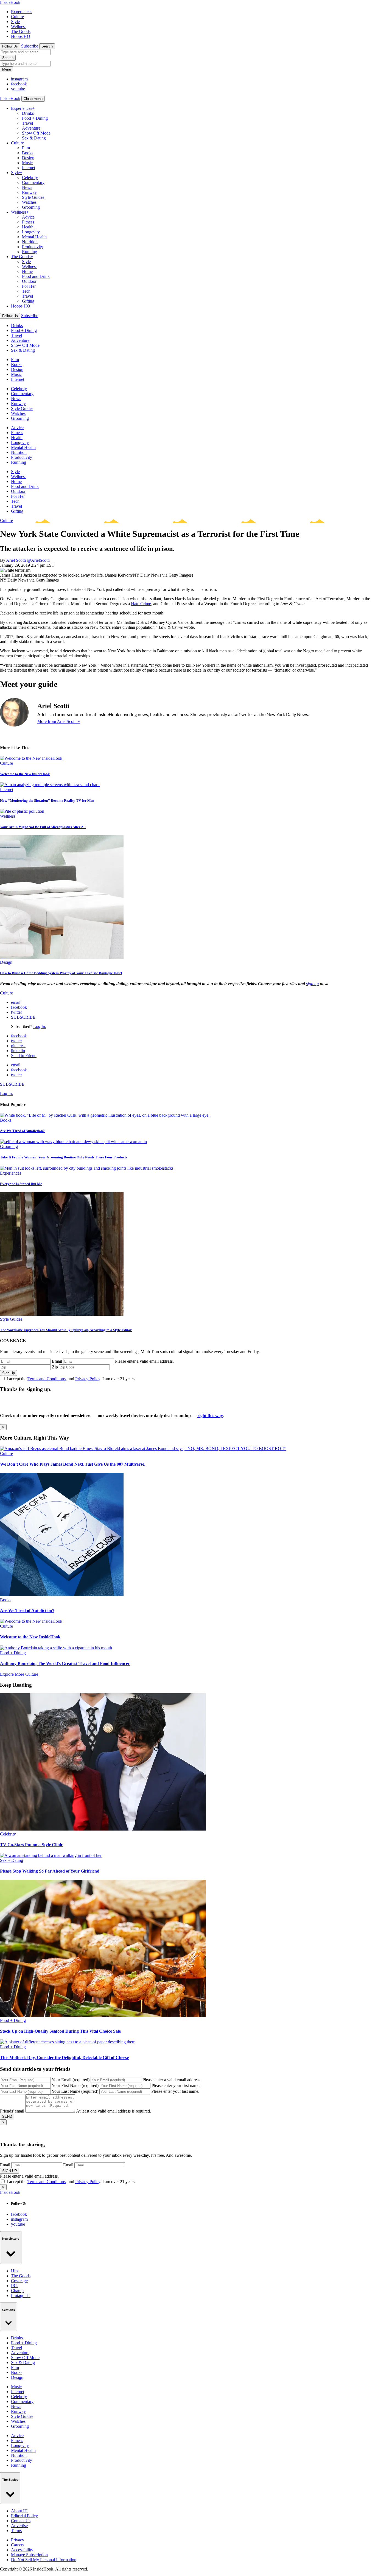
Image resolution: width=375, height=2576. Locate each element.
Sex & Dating (34, 138)
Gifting (28, 301)
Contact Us (21, 2521)
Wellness (19, 26)
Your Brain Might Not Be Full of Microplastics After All (43, 827)
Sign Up (9, 1373)
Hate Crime (141, 604)
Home (27, 271)
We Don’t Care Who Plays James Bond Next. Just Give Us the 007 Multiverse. (73, 1464)
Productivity (33, 247)
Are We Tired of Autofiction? (22, 1131)
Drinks (28, 113)
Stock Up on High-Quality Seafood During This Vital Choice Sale (60, 2031)
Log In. (40, 1026)
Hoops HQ (21, 36)
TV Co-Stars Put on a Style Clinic (31, 1845)
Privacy (18, 2540)
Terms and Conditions (47, 1379)
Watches (29, 202)
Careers (18, 2545)
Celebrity (30, 178)
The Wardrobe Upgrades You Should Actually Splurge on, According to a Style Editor (66, 1330)
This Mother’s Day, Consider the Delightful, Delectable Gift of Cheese (64, 2057)
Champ (17, 2291)
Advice (28, 217)
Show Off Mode (36, 133)
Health (28, 227)
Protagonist (21, 2296)
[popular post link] (105, 1115)
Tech (26, 291)
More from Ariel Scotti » (59, 721)
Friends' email (12, 2111)
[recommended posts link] (143, 1448)
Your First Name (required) (75, 2085)
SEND (7, 2117)
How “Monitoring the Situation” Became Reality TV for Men (47, 801)
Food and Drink (36, 276)
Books (28, 153)
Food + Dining (35, 118)
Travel (27, 123)
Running (30, 252)
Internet (29, 168)
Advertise (19, 2526)
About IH (19, 2511)
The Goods (21, 31)
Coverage (19, 2281)
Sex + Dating (12, 1860)
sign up (312, 984)
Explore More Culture (19, 1674)
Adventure (31, 128)
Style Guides (33, 197)
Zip (55, 1367)
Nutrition (30, 242)
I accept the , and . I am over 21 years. (71, 1379)
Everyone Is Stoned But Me (21, 1184)
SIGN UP (10, 2171)
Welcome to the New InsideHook (25, 774)
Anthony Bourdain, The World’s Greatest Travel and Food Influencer (65, 1663)
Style (15, 22)
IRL (15, 2286)
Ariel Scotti (16, 560)
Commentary (33, 182)
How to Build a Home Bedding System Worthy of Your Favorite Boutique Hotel (61, 973)
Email (57, 1361)
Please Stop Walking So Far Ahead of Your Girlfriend (50, 1871)
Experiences (22, 12)
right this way (210, 1416)
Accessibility (22, 2550)
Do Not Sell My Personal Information (44, 2560)
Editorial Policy (24, 2516)
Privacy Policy (88, 1379)
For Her (29, 286)
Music (27, 163)
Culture (17, 17)
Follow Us (10, 46)
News (27, 187)
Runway (29, 192)
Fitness (28, 222)
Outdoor (29, 281)
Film (26, 148)
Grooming (31, 207)
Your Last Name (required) (75, 2091)
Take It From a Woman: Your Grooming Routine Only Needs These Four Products (64, 1157)
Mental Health (34, 237)
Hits (15, 2271)
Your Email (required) (71, 2080)
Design (28, 158)
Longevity (31, 232)
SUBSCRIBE (23, 1017)
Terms (16, 2531)
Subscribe (30, 46)
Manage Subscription (29, 2555)
